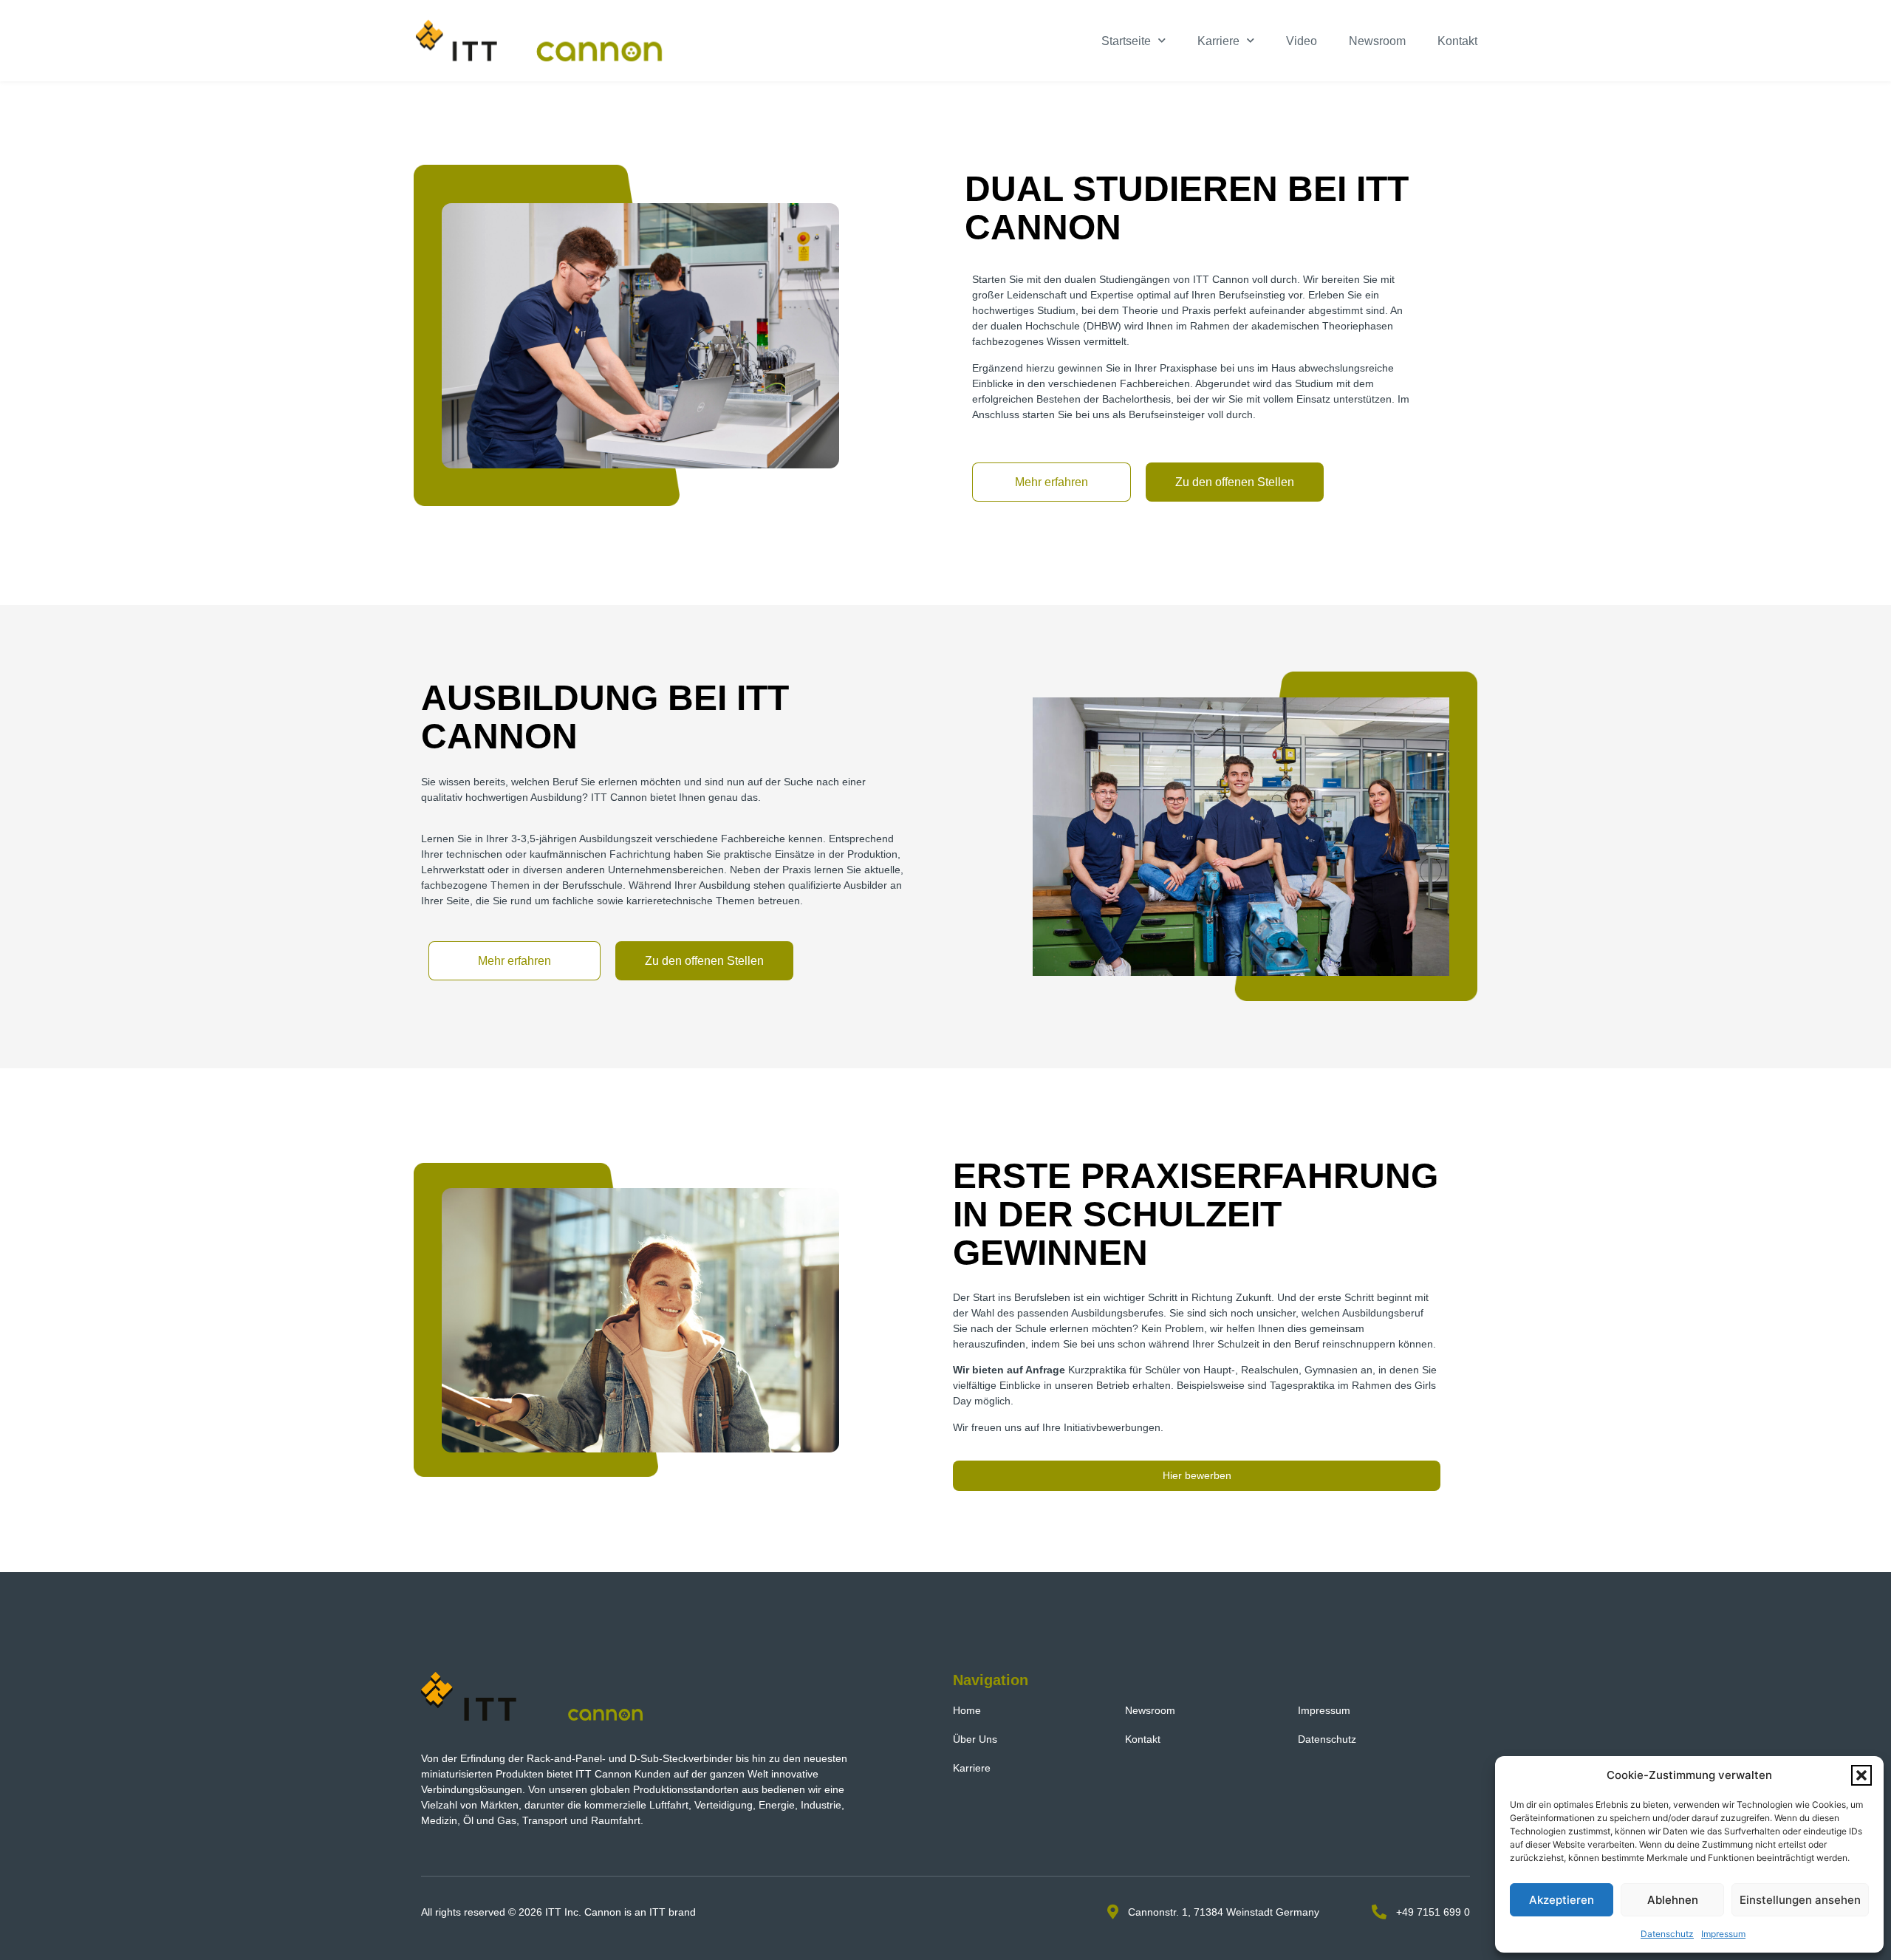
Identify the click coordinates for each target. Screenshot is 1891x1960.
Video (1302, 41)
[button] (1861, 1775)
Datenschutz (1667, 1934)
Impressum (1723, 1934)
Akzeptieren (1562, 1900)
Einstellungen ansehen (1800, 1900)
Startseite (1126, 41)
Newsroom (1377, 41)
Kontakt (1457, 41)
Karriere (1218, 41)
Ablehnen (1673, 1900)
